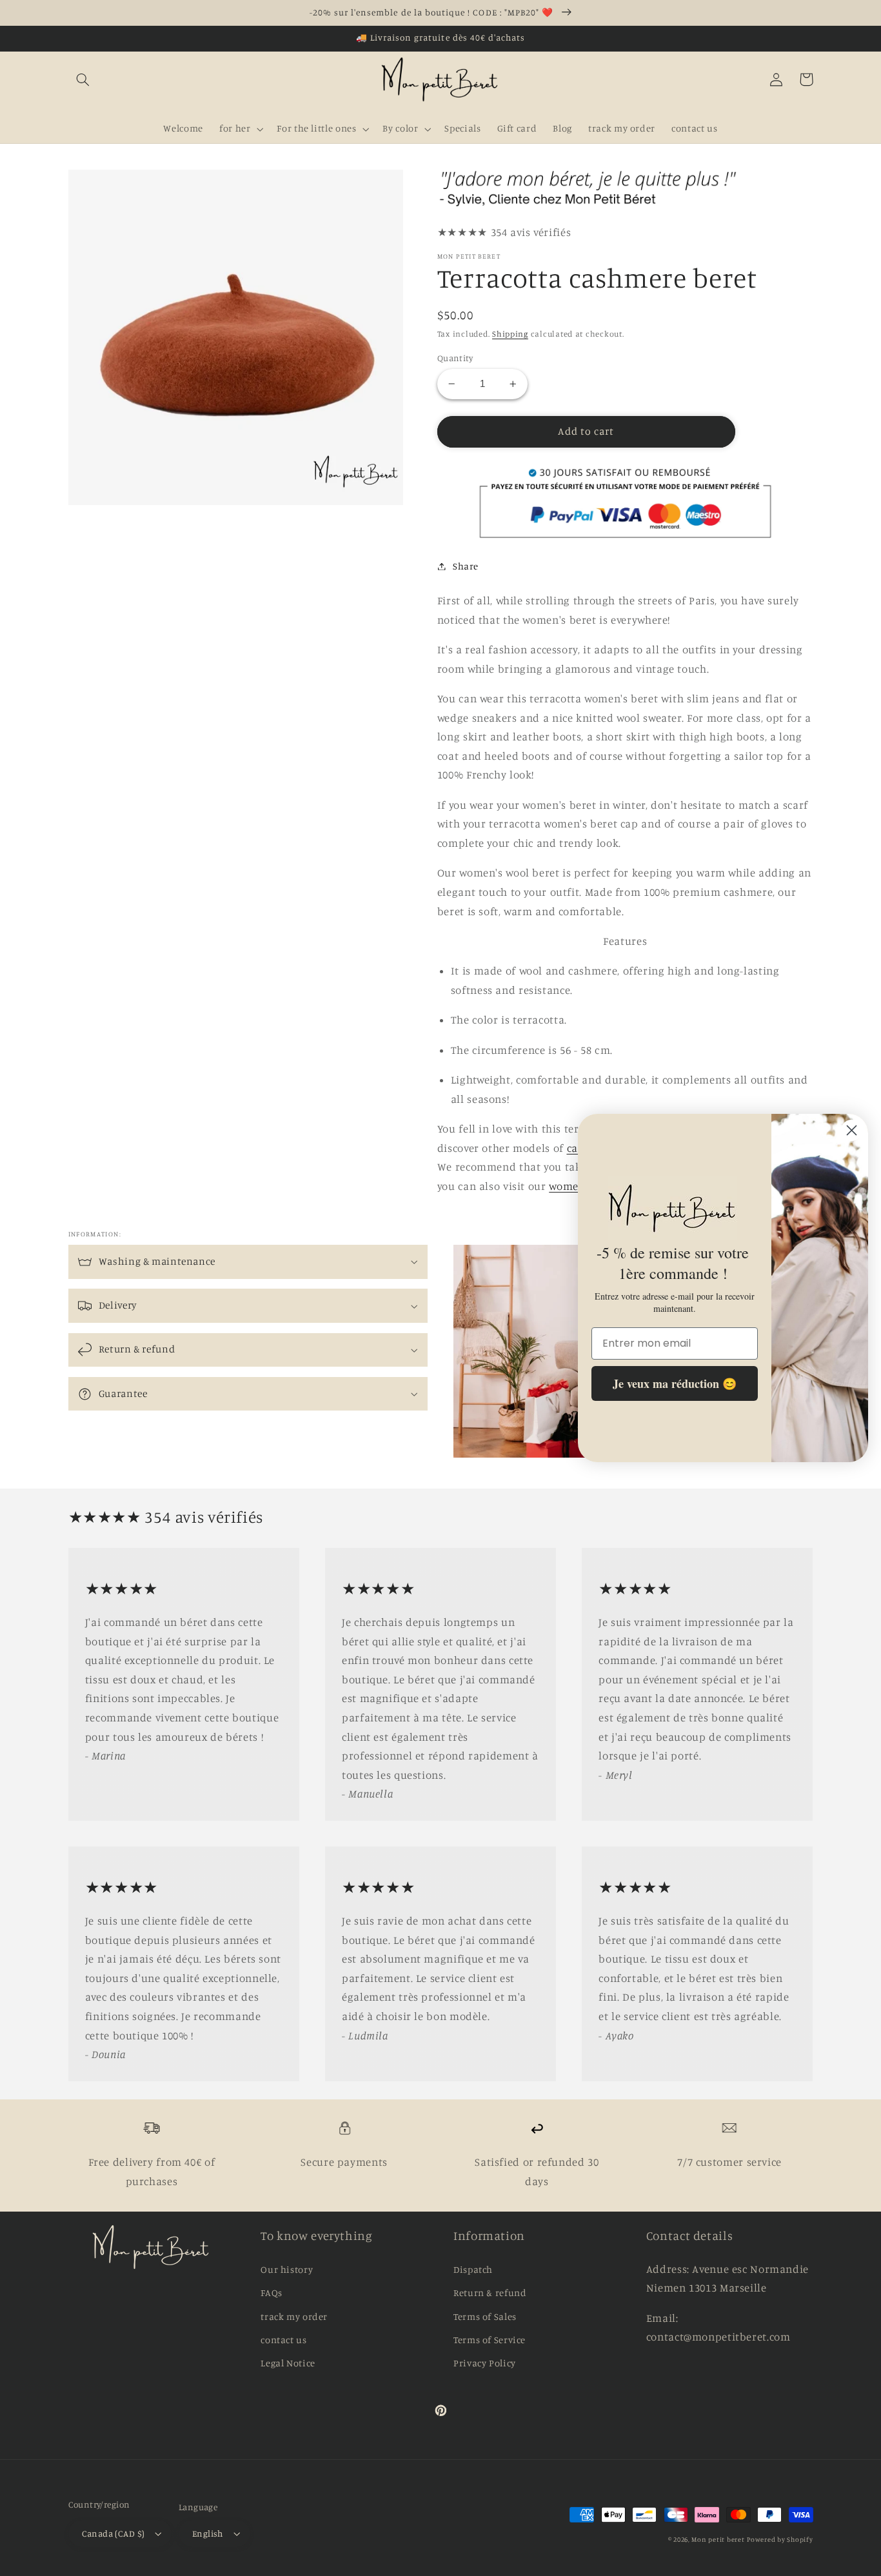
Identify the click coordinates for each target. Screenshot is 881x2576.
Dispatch (473, 2269)
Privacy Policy (485, 2363)
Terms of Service (490, 2340)
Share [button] (466, 566)
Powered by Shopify (780, 2539)
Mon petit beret (718, 2539)
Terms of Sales (485, 2316)
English (208, 2533)
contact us (283, 2340)
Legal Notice (288, 2363)
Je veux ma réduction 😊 (675, 1383)
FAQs (272, 2293)
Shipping (510, 334)
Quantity (455, 358)
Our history (287, 2269)
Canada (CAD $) (114, 2533)
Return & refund (490, 2293)
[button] (83, 79)
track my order (294, 2316)
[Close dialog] (852, 1130)
